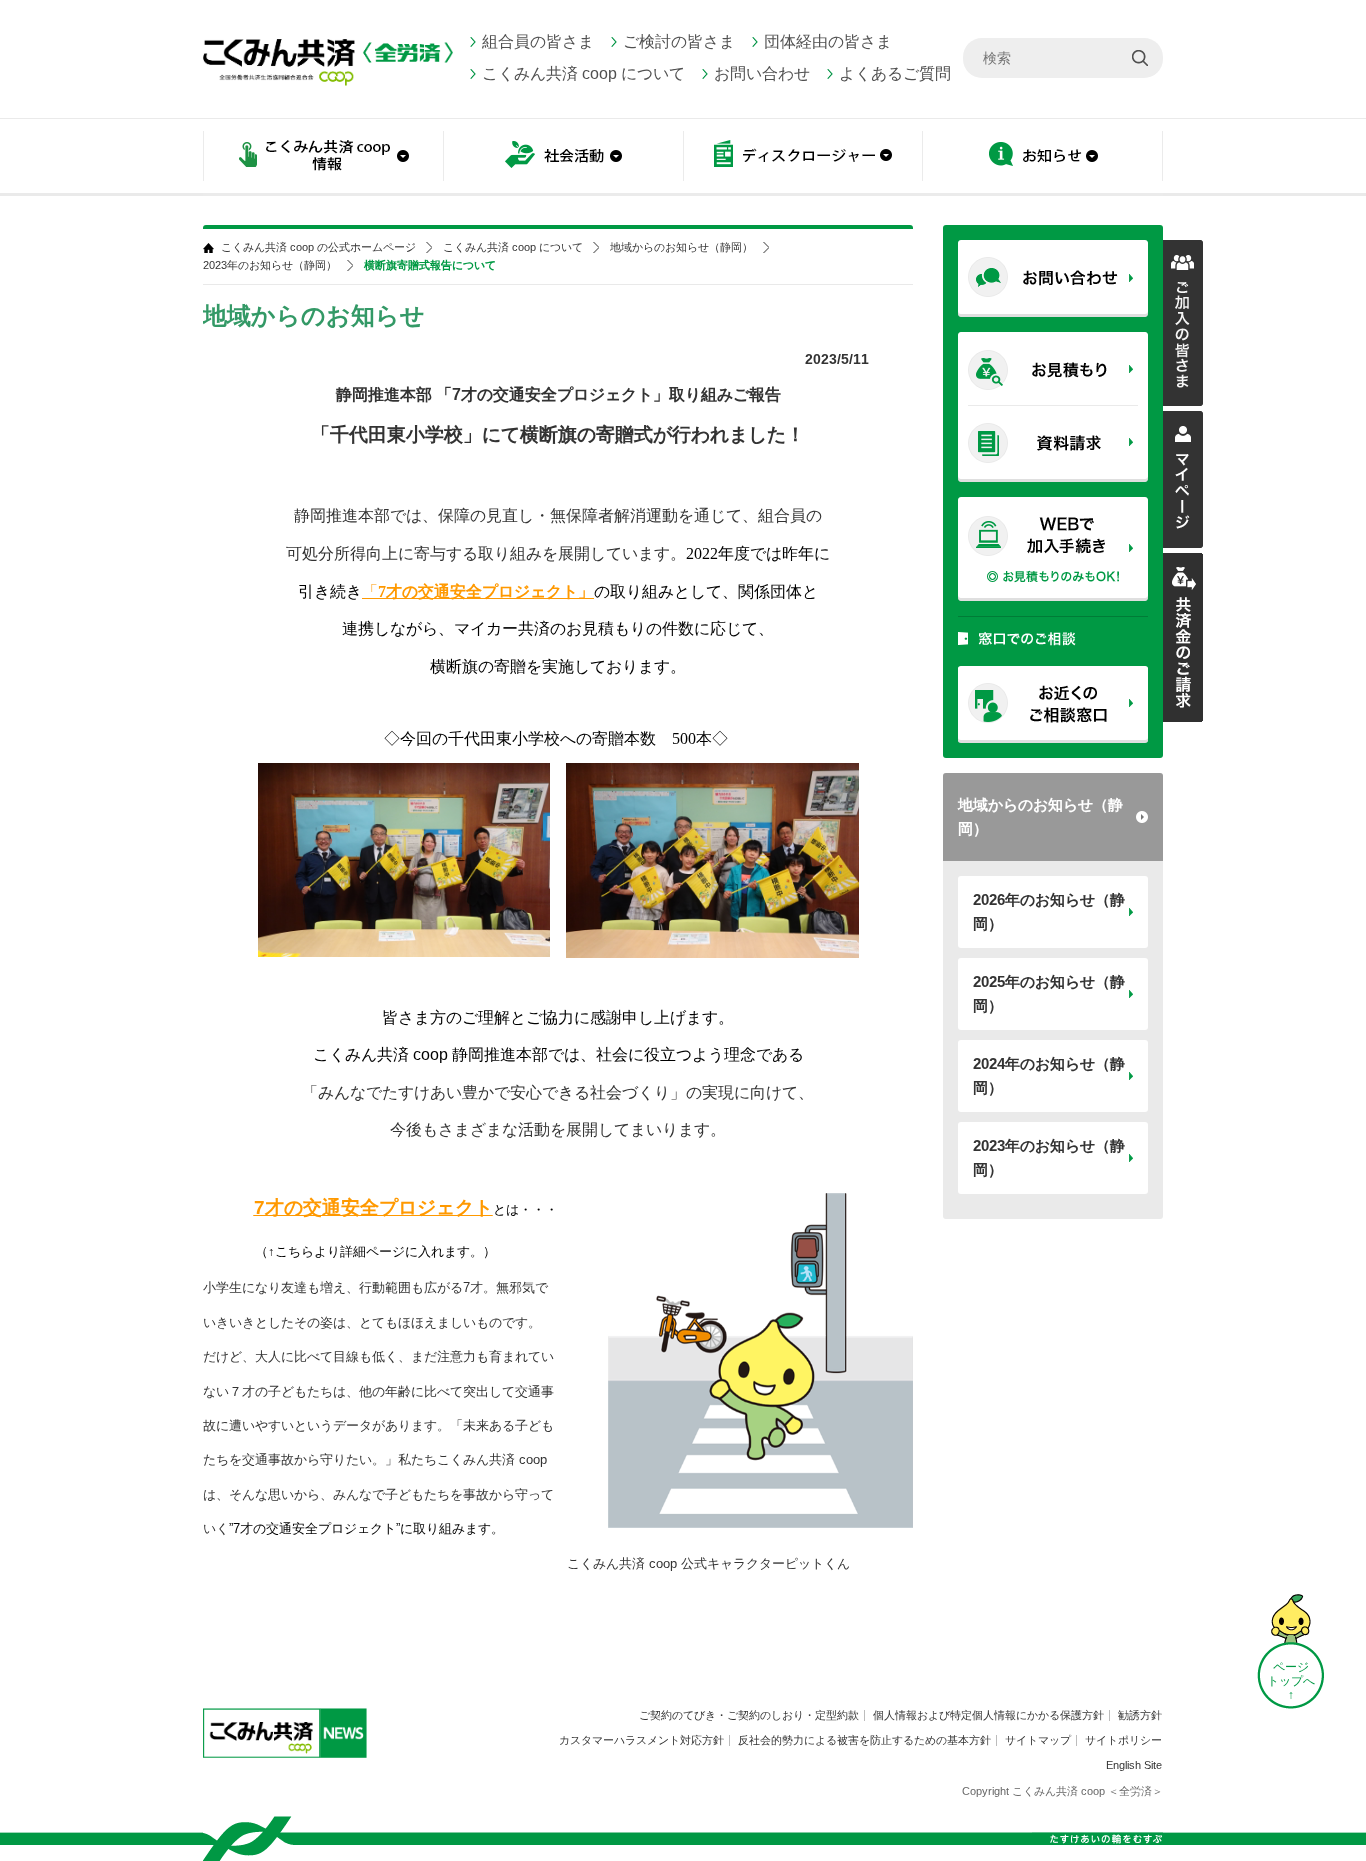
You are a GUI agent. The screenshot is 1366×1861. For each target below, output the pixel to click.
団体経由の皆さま (828, 41)
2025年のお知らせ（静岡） (1049, 993)
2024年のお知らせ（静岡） (1049, 1075)
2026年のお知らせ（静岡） (1049, 911)
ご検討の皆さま (679, 41)
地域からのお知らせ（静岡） (1040, 816)
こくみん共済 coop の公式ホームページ (318, 247)
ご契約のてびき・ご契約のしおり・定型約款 (749, 1715)
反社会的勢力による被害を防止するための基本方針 (864, 1740)
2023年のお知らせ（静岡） (1049, 1157)
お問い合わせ (762, 73)
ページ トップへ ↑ (1291, 1681)
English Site (1134, 1765)
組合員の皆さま (538, 41)
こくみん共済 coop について (583, 73)
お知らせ (1043, 157)
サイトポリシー (1123, 1740)
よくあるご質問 (895, 73)
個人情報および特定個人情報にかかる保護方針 (988, 1715)
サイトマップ (1038, 1740)
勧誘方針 (1140, 1715)
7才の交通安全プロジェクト (373, 1207)
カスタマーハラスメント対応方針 (641, 1740)
